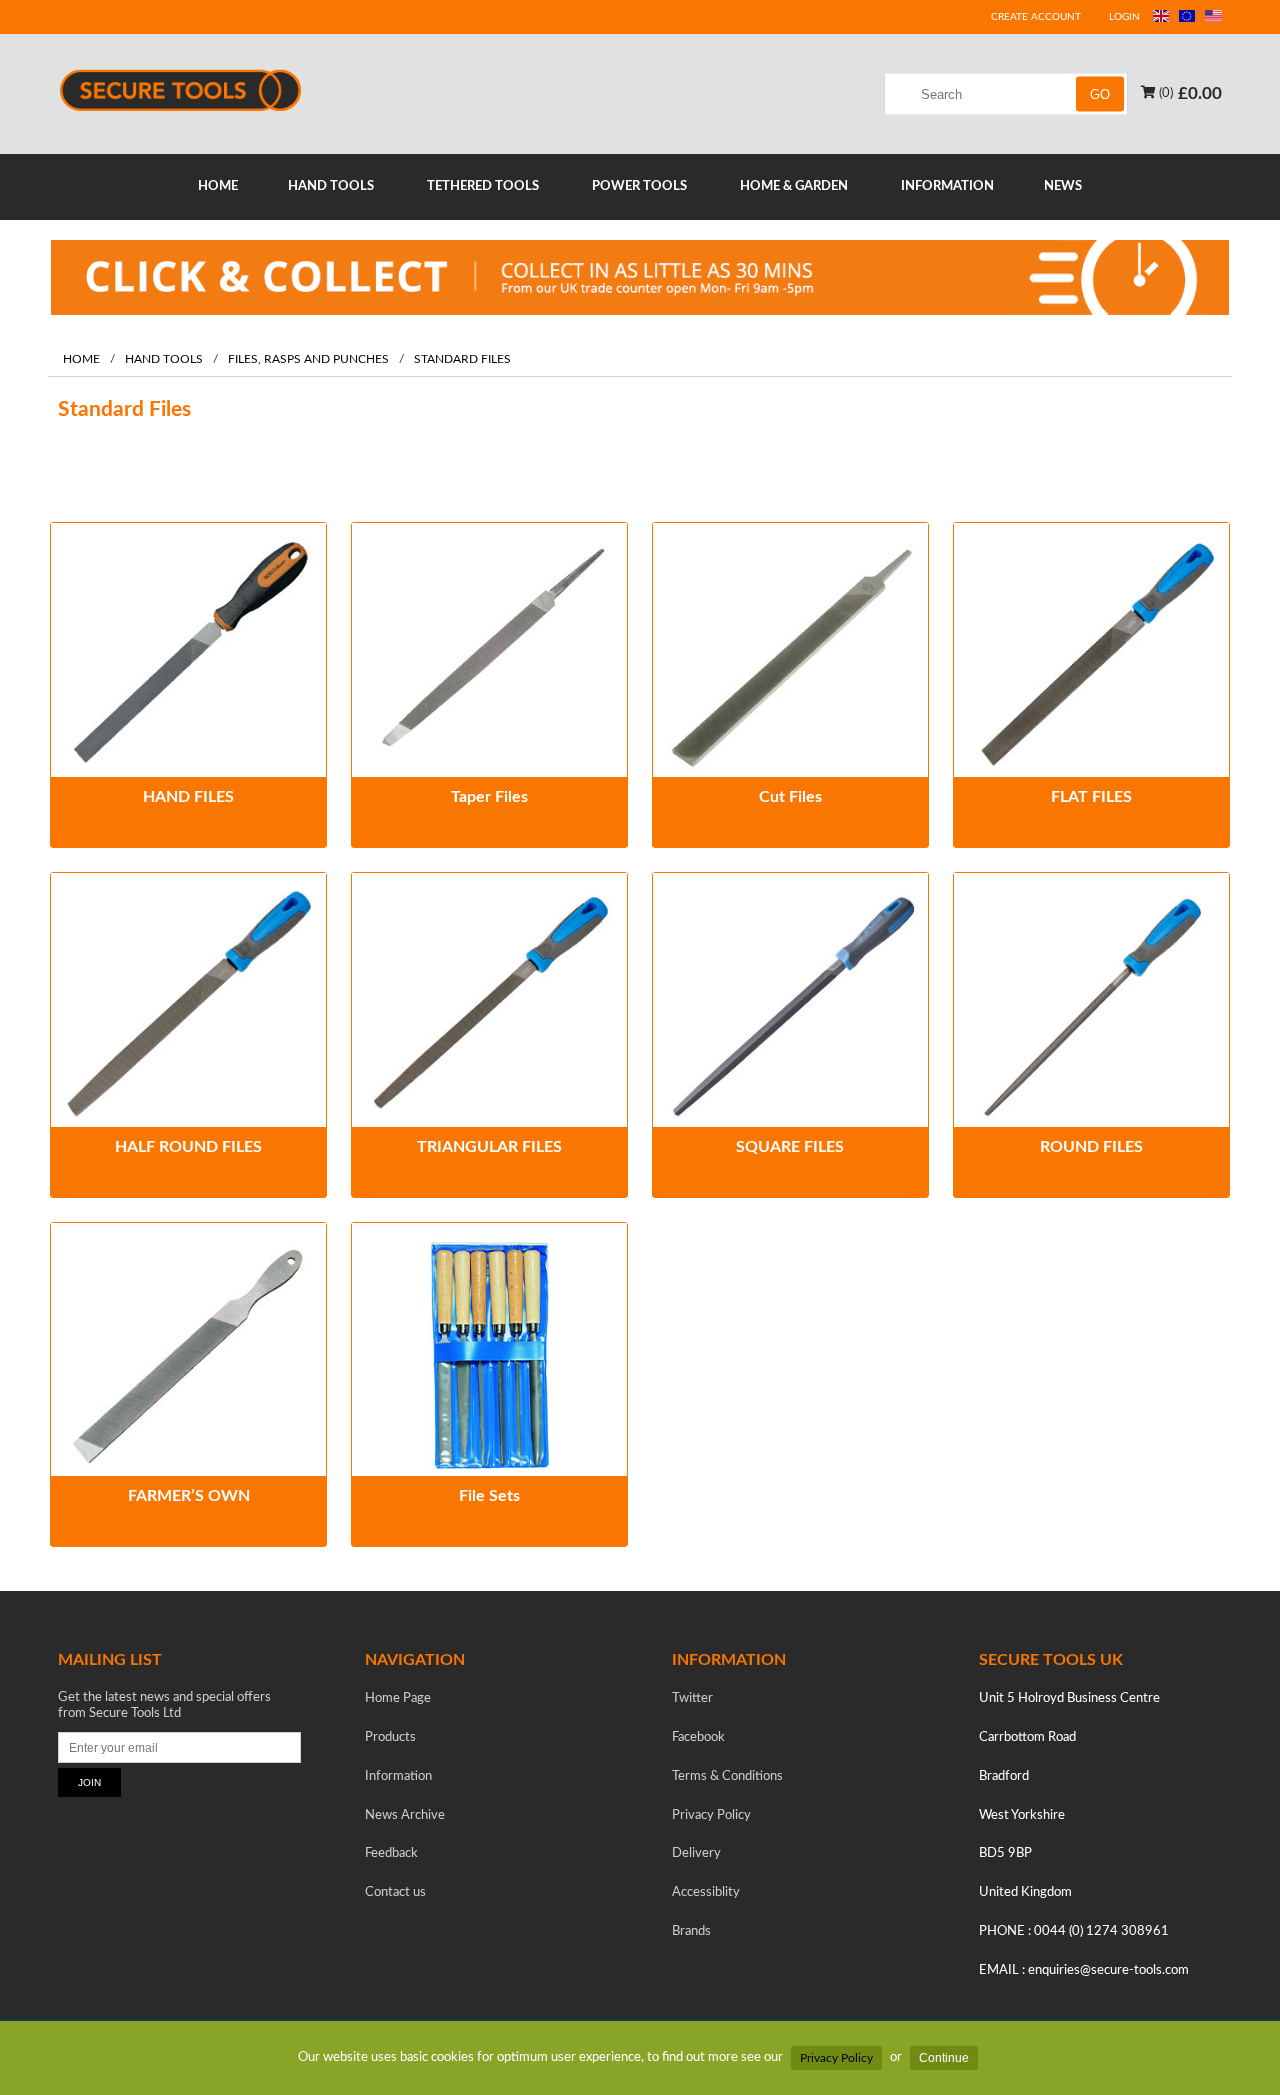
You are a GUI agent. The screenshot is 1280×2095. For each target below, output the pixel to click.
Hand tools (164, 359)
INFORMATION (947, 186)
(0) (1164, 92)
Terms (727, 1776)
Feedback (391, 1853)
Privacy (711, 1815)
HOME (218, 186)
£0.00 (1200, 92)
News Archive (405, 1815)
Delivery (696, 1853)
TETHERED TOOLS (483, 186)
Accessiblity (706, 1892)
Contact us (395, 1892)
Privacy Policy (836, 2058)
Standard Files (462, 359)
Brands (691, 1931)
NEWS (1063, 186)
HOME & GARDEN (794, 186)
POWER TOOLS (639, 186)
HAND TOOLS (331, 186)
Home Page (398, 1698)
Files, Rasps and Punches (308, 359)
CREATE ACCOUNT (1036, 17)
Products (390, 1737)
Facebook (698, 1737)
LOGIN (1124, 17)
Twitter (692, 1698)
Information (398, 1776)
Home (81, 359)
